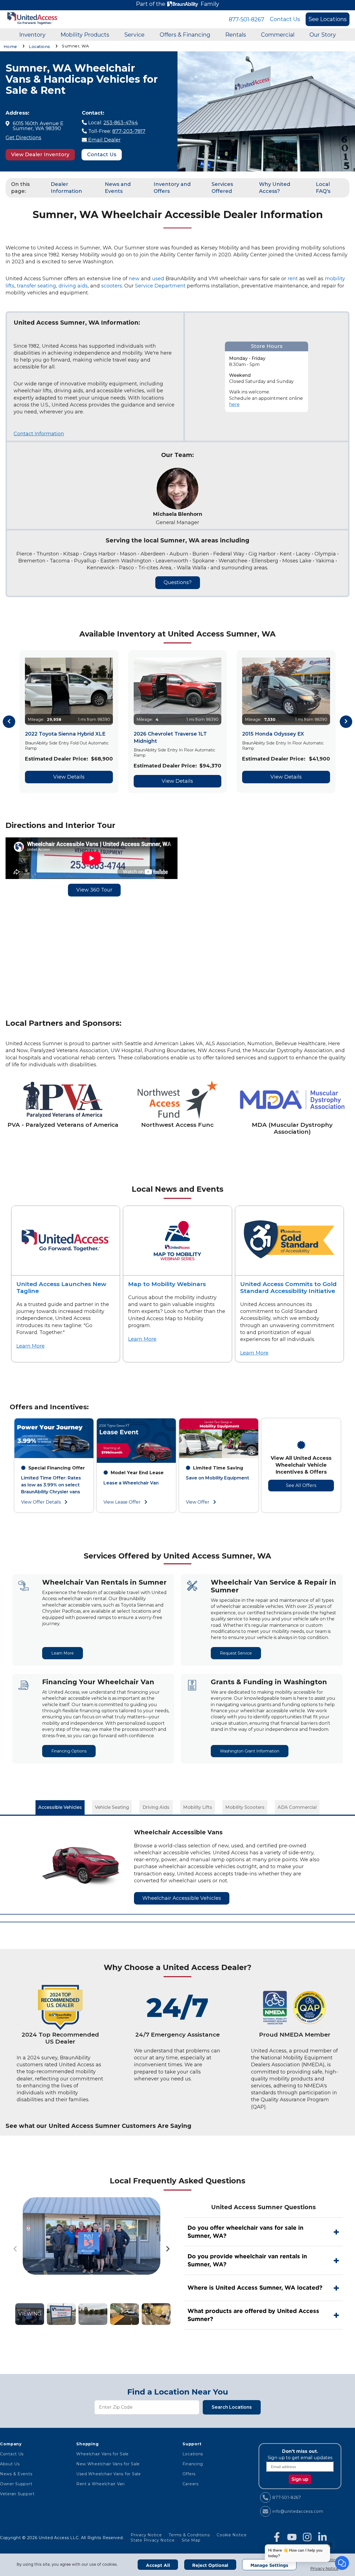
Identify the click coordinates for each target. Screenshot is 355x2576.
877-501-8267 (247, 19)
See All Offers (301, 1485)
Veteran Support (17, 2494)
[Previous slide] (16, 2249)
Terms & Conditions (189, 2535)
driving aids (73, 286)
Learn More (31, 1346)
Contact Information (39, 434)
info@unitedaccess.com (298, 2511)
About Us (10, 2464)
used (158, 279)
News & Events (16, 2474)
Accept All (158, 2565)
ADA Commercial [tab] (297, 1807)
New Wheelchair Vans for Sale (108, 2464)
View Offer (198, 1502)
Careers (191, 2484)
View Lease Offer (123, 1502)
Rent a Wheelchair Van (101, 2484)
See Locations (328, 19)
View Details (69, 777)
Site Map (191, 2540)
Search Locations (232, 2407)
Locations (193, 2454)
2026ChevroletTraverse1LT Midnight (170, 737)
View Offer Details (41, 1502)
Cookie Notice (232, 2535)
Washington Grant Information (250, 1751)
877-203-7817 (129, 131)
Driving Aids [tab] (156, 1807)
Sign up (300, 2479)
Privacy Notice (324, 2569)
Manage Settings (269, 2565)
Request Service (236, 1653)
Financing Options (69, 1751)
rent (293, 279)
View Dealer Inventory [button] (40, 155)
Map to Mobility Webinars (167, 1284)
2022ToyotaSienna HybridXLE (65, 734)
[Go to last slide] (9, 722)
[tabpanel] (177, 1865)
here (234, 404)
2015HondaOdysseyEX (273, 734)
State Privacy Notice (153, 2540)
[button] (30, 2314)
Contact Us (285, 19)
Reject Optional (210, 2565)
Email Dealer (104, 140)
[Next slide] (346, 722)
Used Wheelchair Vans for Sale (109, 2474)
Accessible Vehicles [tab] (60, 1807)
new (134, 279)
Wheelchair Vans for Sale (102, 2454)
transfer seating (36, 286)
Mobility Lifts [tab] (198, 1807)
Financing (193, 2464)
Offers (189, 2474)
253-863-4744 (121, 123)
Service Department (160, 286)
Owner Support (16, 2484)
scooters (112, 286)
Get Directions (23, 138)
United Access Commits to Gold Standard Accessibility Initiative (288, 1287)
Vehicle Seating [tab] (112, 1807)
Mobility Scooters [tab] (245, 1807)
